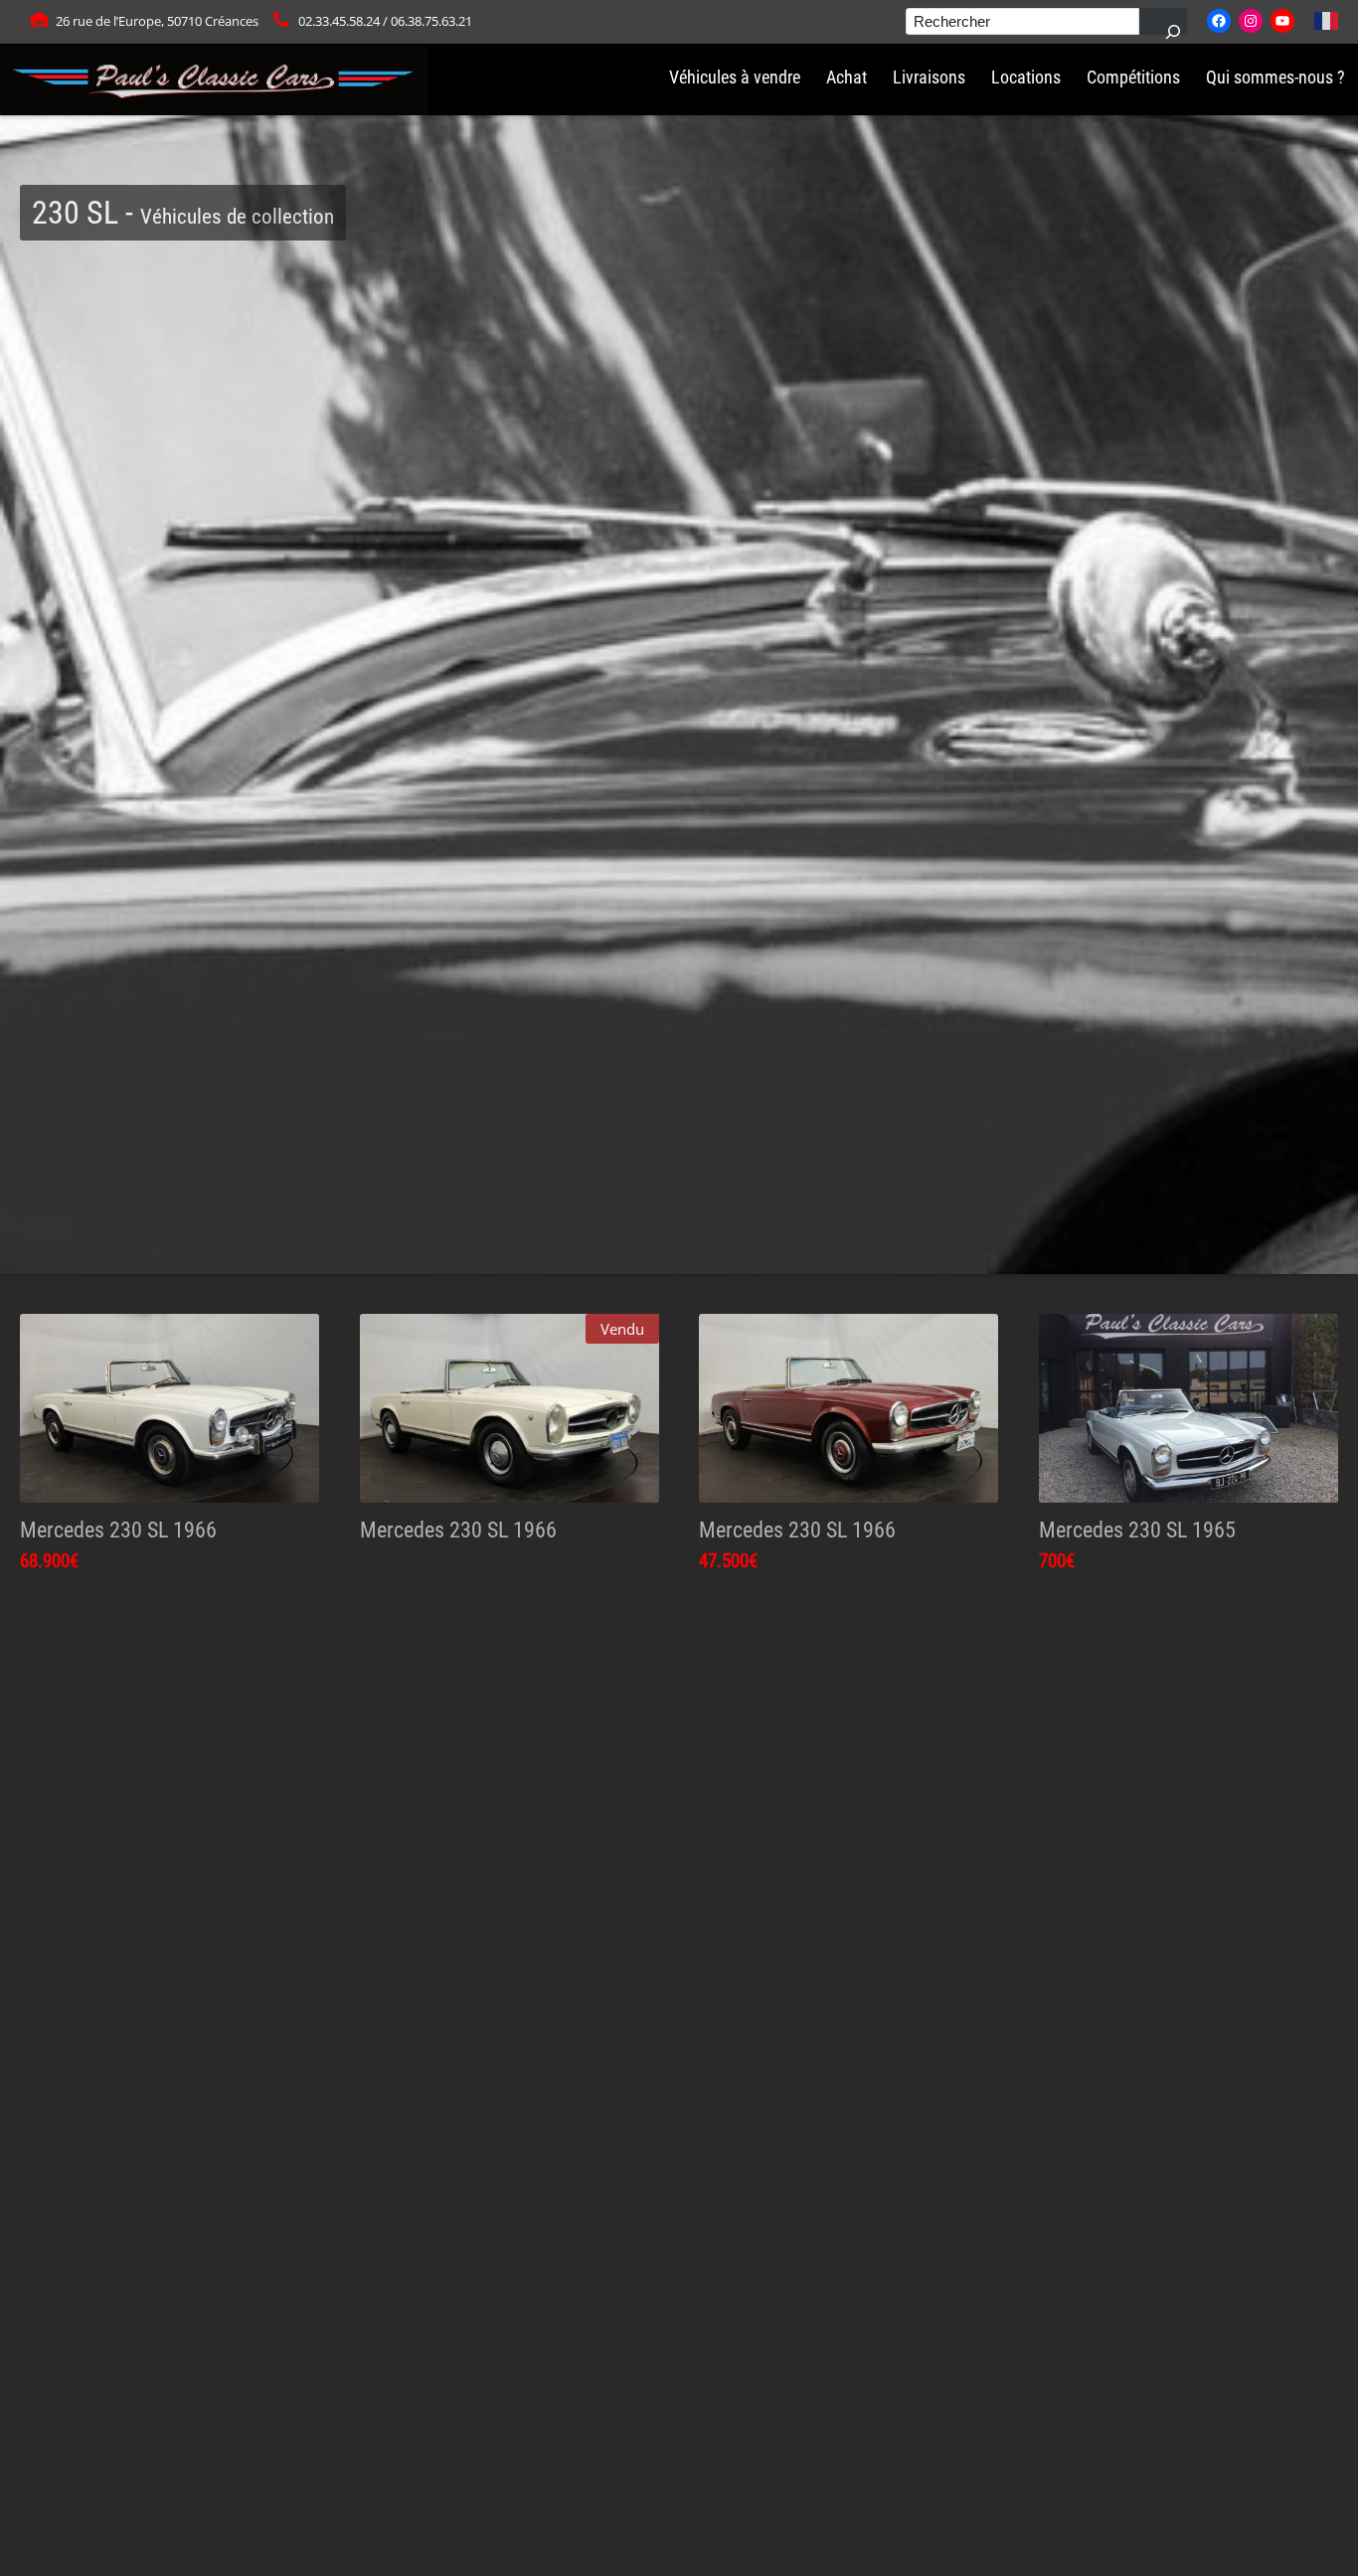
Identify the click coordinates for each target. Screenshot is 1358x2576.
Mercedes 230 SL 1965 (1137, 1529)
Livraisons (929, 78)
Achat (847, 78)
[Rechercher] (1163, 21)
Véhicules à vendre (735, 78)
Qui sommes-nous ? (1275, 78)
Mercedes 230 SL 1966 (118, 1529)
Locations (1026, 78)
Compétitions (1133, 78)
